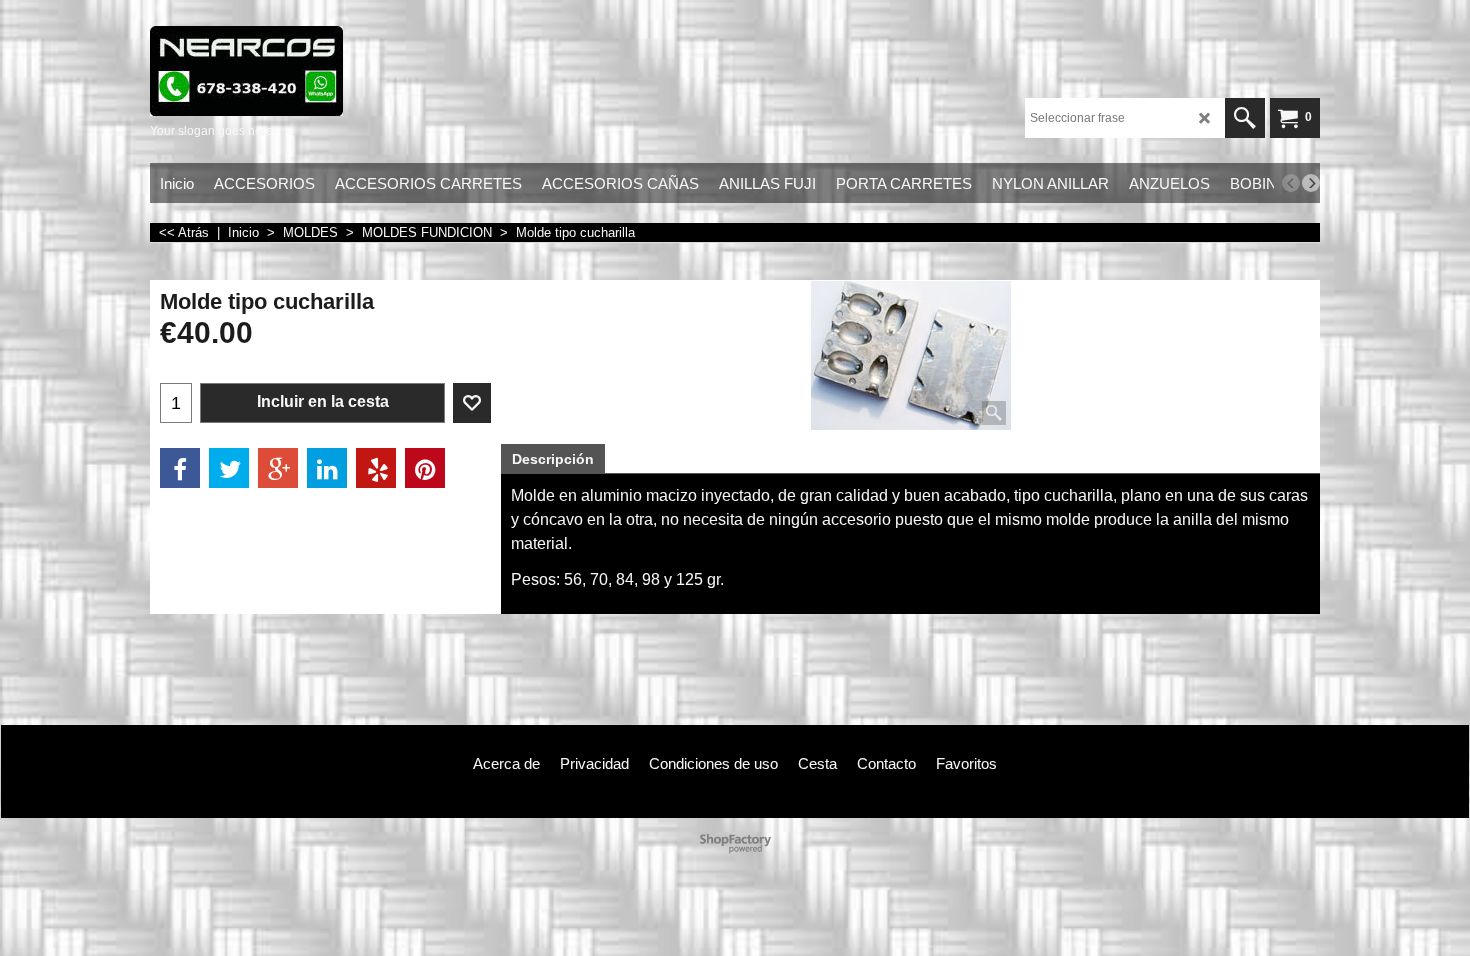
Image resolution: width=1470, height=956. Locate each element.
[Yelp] (376, 468)
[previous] (1291, 183)
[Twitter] (229, 468)
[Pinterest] (425, 468)
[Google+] (278, 468)
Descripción (553, 459)
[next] (1311, 183)
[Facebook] (180, 468)
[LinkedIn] (327, 468)
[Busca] (1245, 118)
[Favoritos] (472, 403)
